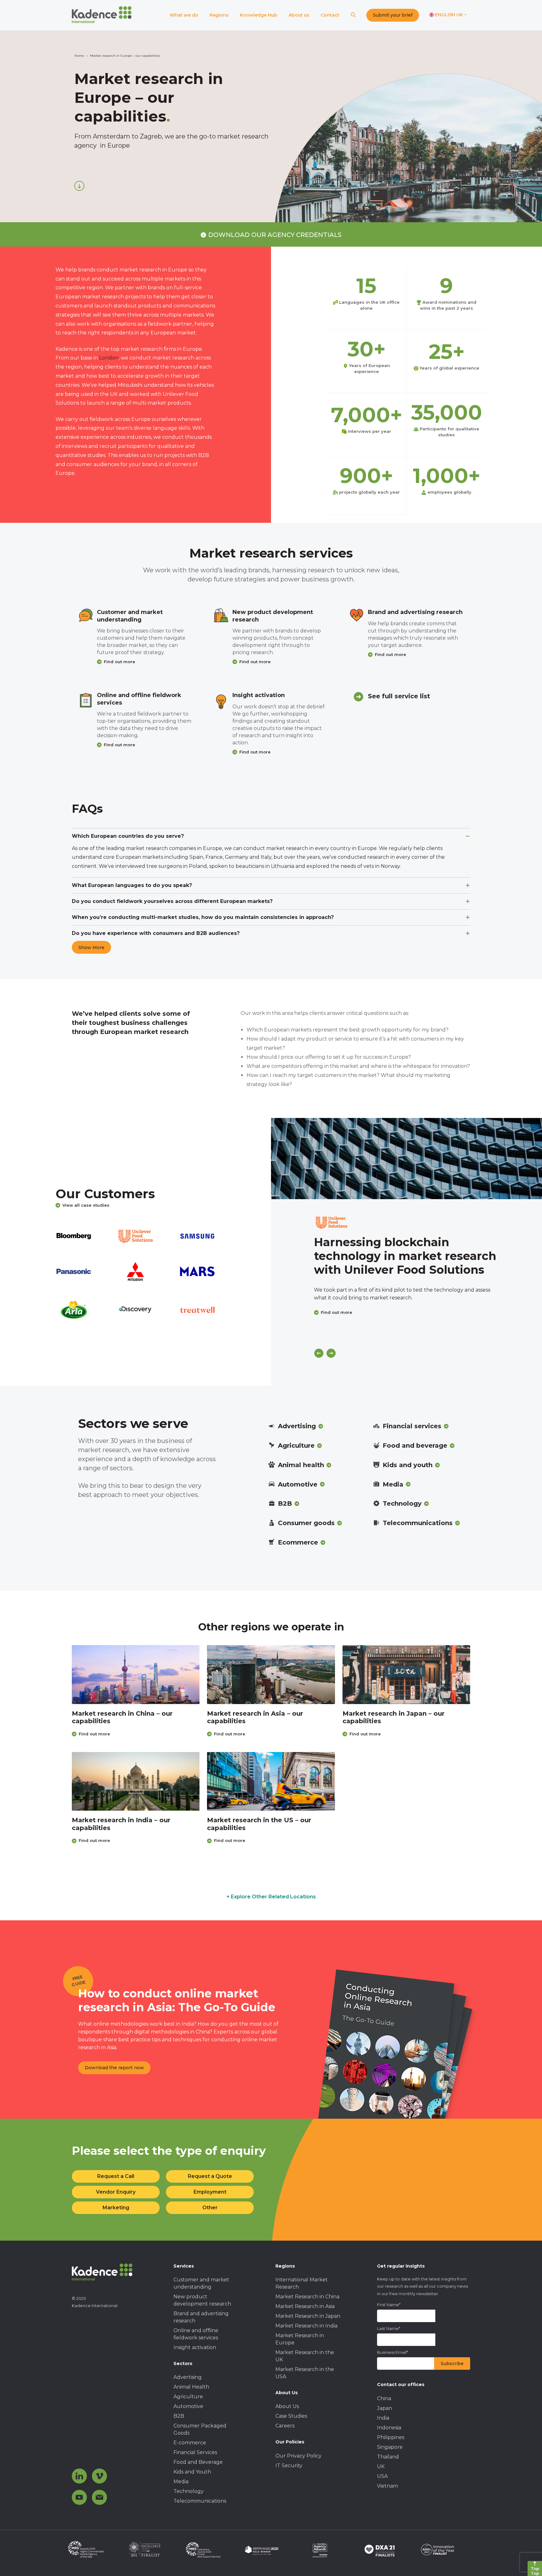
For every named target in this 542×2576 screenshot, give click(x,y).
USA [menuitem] (382, 2476)
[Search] (353, 15)
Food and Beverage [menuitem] (198, 2462)
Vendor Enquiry (116, 2192)
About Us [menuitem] (287, 2406)
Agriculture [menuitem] (188, 2397)
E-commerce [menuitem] (190, 2443)
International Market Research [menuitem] (302, 2283)
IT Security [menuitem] (289, 2466)
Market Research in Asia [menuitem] (305, 2306)
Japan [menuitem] (385, 2408)
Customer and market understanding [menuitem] (201, 2283)
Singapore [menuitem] (390, 2447)
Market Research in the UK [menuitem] (305, 2356)
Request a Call (116, 2176)
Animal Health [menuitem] (191, 2387)
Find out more (120, 662)
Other (210, 2208)
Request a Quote (210, 2176)
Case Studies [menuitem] (291, 2416)
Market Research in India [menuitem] (306, 2326)
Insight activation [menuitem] (195, 2347)
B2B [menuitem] (179, 2416)
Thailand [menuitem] (388, 2457)
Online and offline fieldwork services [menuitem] (196, 2334)
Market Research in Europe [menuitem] (300, 2339)
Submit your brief (393, 15)
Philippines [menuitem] (391, 2437)
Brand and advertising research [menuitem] (201, 2317)
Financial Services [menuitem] (195, 2452)
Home (79, 56)
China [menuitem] (384, 2398)
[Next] (331, 1353)
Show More (91, 947)
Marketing (116, 2208)
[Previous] (319, 1353)
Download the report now (114, 2068)
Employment (210, 2192)
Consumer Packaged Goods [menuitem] (200, 2429)
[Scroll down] (79, 186)
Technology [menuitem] (189, 2491)
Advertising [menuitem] (188, 2377)
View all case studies (86, 1205)
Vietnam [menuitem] (388, 2486)
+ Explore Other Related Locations (271, 1897)
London (109, 358)
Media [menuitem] (181, 2482)
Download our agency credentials (275, 235)
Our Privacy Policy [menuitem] (298, 2456)
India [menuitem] (383, 2418)
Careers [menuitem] (285, 2426)
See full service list (399, 696)
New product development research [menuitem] (202, 2300)
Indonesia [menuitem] (389, 2428)
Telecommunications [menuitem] (200, 2501)
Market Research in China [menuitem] (307, 2297)
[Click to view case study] (406, 1159)
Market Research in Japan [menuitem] (308, 2316)
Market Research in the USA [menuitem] (305, 2373)
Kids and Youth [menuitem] (192, 2472)
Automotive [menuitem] (188, 2406)
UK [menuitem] (381, 2466)
